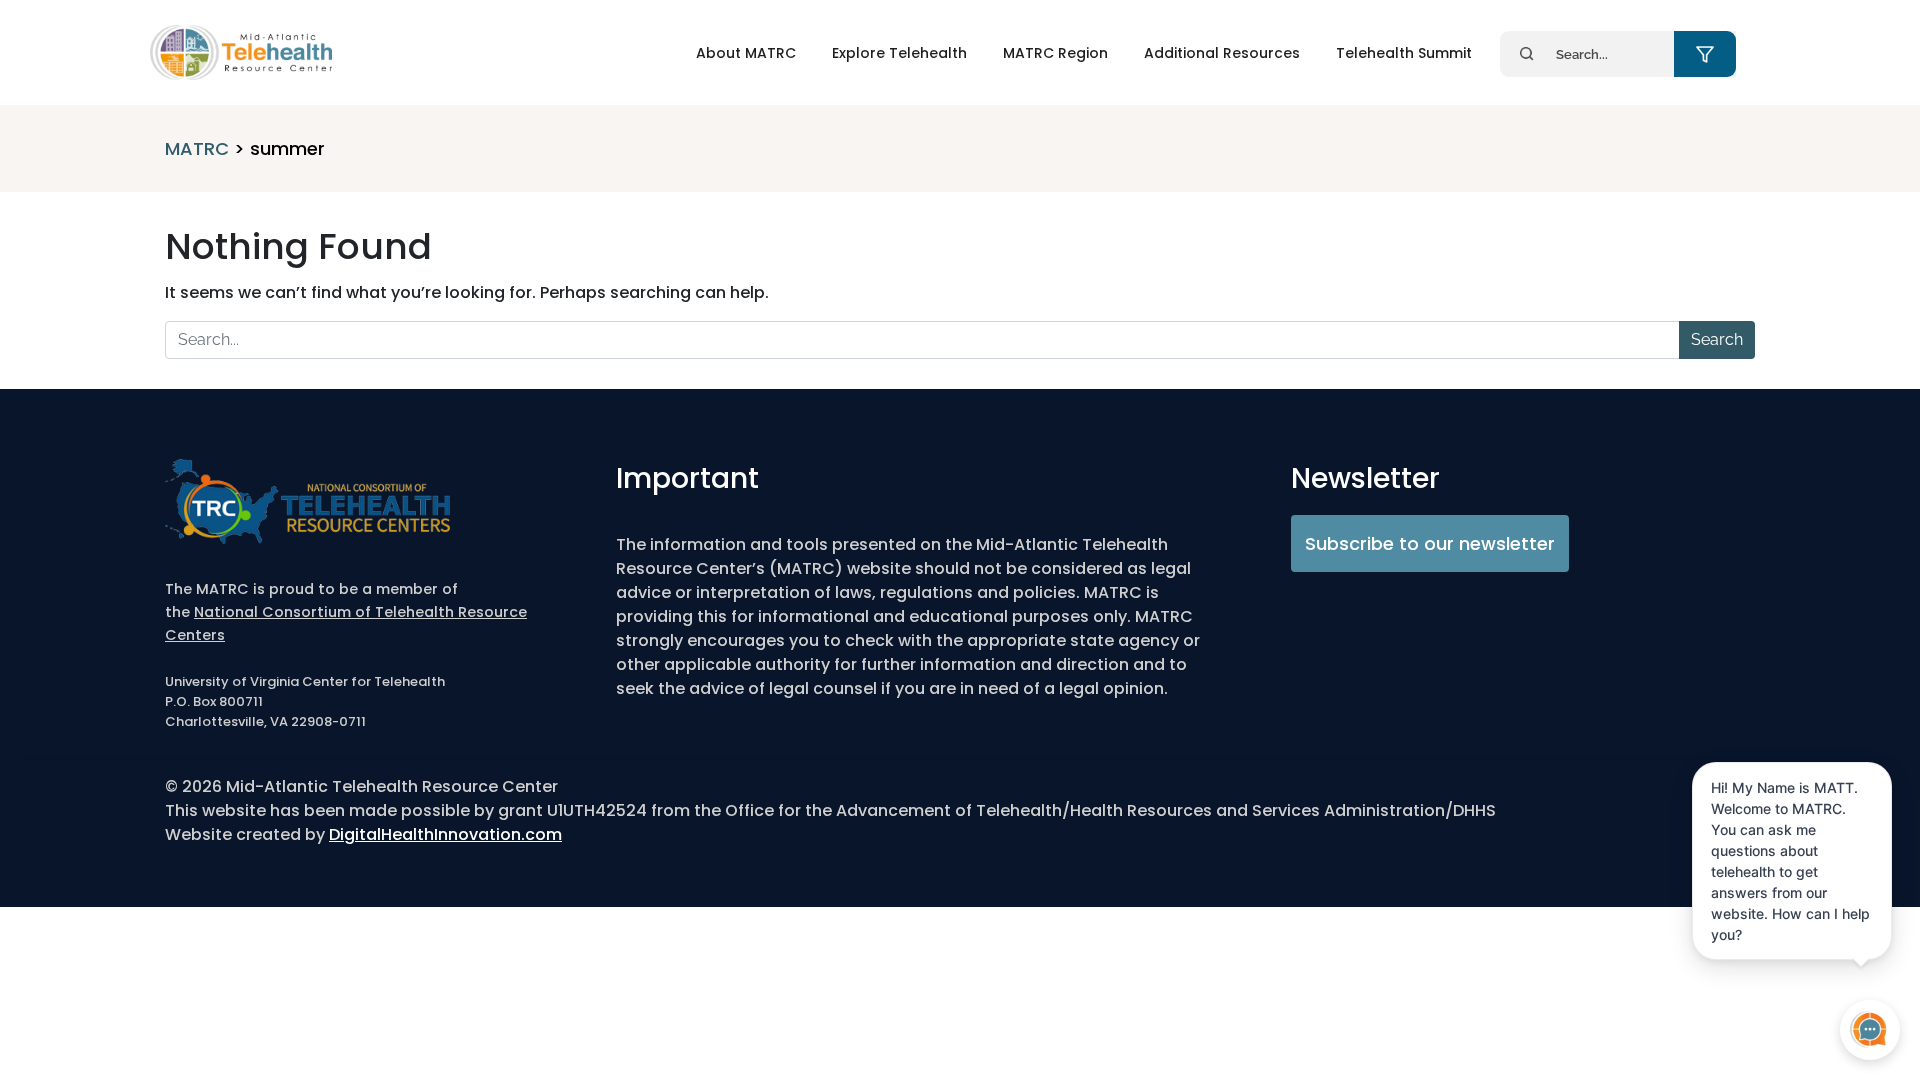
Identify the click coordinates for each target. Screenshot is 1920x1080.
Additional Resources (1222, 53)
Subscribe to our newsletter (1430, 543)
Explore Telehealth (899, 53)
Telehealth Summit (1404, 53)
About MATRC (746, 53)
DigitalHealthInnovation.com (445, 834)
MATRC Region (1055, 53)
